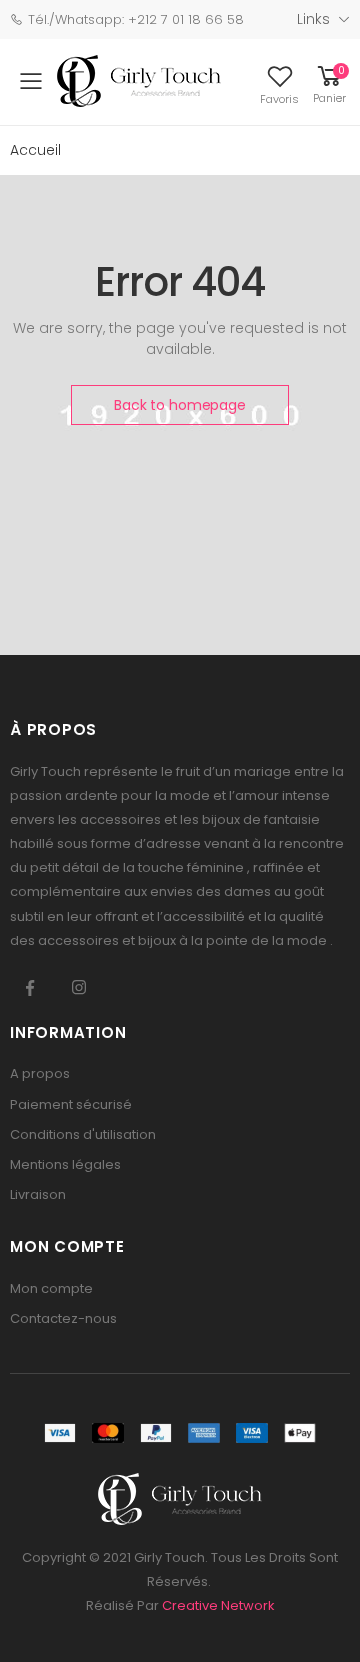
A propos (40, 1073)
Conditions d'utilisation (83, 1134)
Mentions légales (65, 1164)
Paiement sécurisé (71, 1104)
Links (313, 19)
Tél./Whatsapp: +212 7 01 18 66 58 (136, 19)
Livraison (38, 1194)
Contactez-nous (63, 1318)
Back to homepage (180, 405)
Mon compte (51, 1288)
